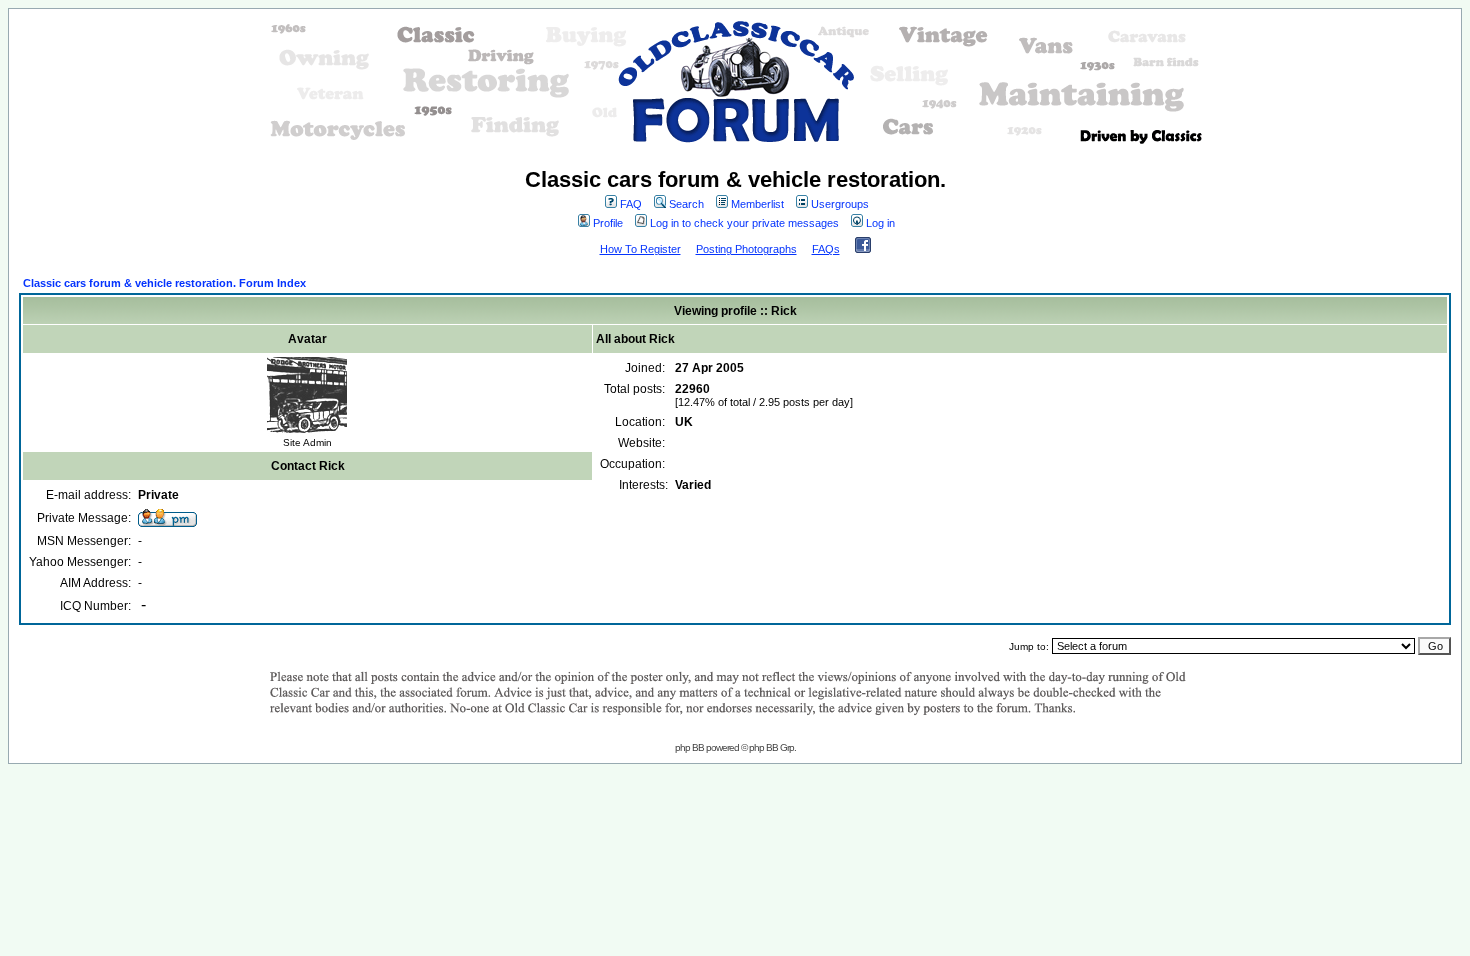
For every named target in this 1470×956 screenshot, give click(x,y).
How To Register (640, 249)
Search (686, 204)
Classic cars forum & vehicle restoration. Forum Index (164, 283)
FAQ (631, 204)
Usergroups (840, 204)
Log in (880, 223)
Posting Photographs (746, 249)
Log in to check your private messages (744, 223)
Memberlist (757, 204)
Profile (608, 223)
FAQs (826, 249)
